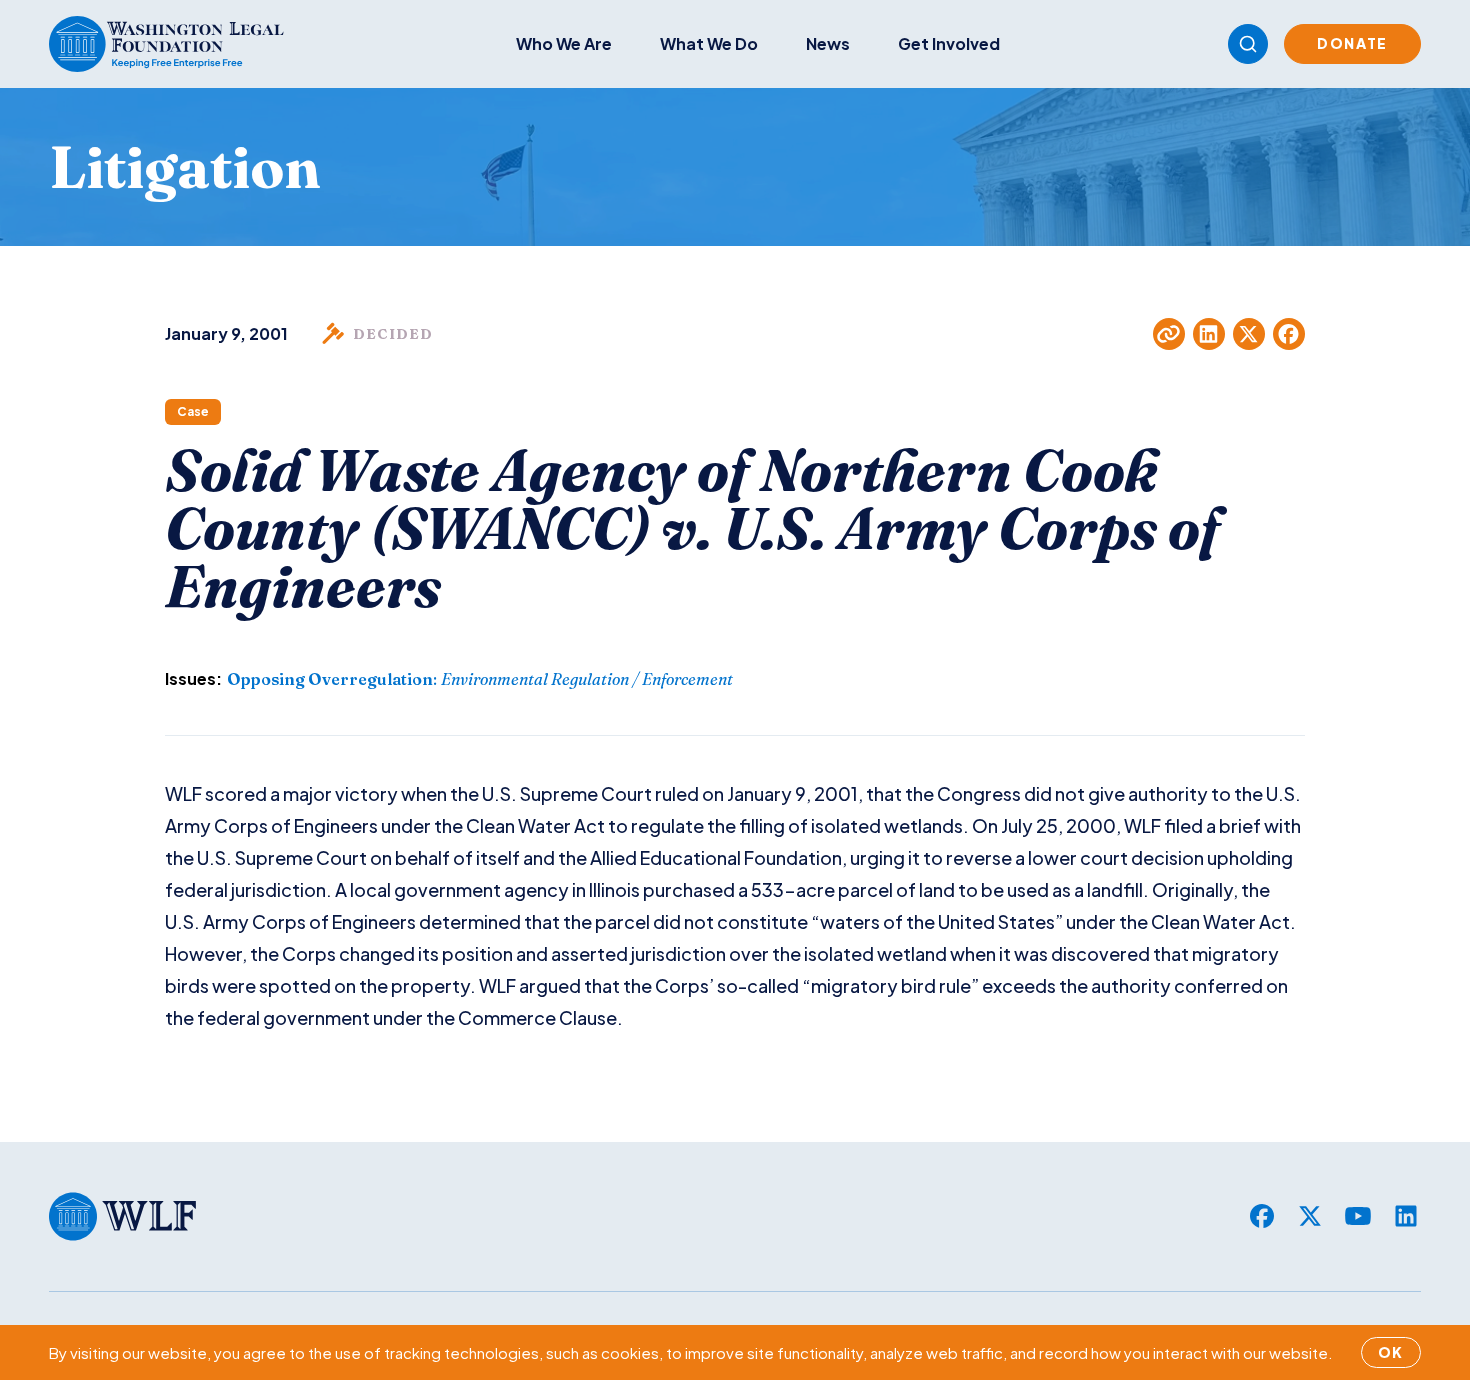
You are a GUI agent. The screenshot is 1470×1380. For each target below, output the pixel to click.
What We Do (709, 43)
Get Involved (949, 43)
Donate (1352, 43)
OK (1391, 1352)
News (828, 43)
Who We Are (564, 43)
